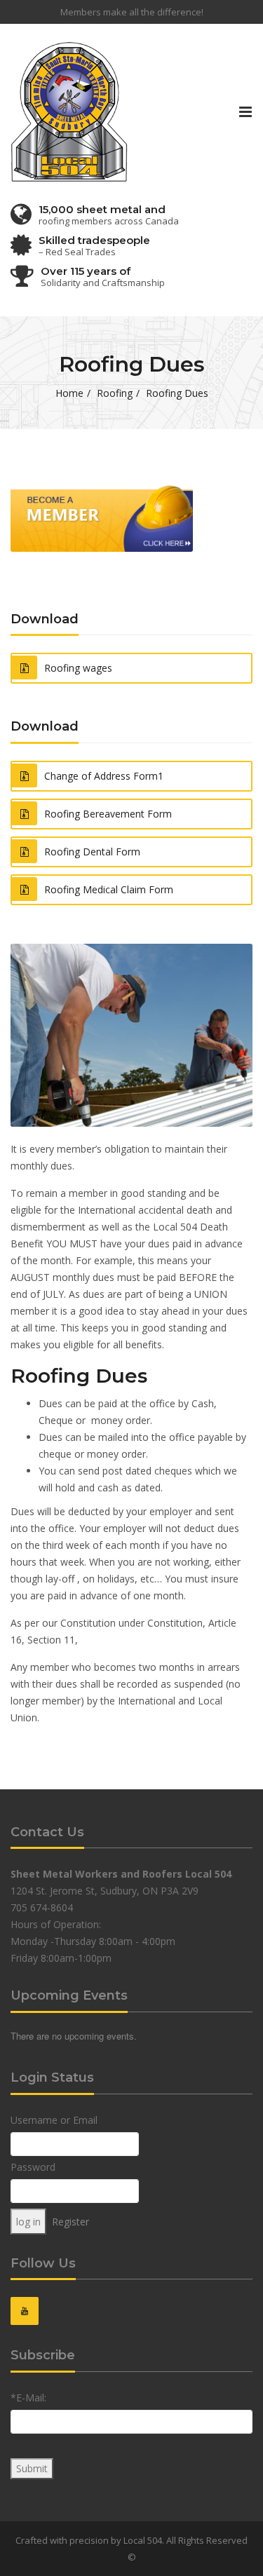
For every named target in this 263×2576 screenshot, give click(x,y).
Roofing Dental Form (92, 852)
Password (33, 2167)
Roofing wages (78, 668)
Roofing (115, 393)
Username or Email (54, 2120)
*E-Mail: (28, 2398)
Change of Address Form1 (104, 776)
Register (70, 2222)
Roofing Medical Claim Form (109, 889)
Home (69, 393)
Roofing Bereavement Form (108, 814)
